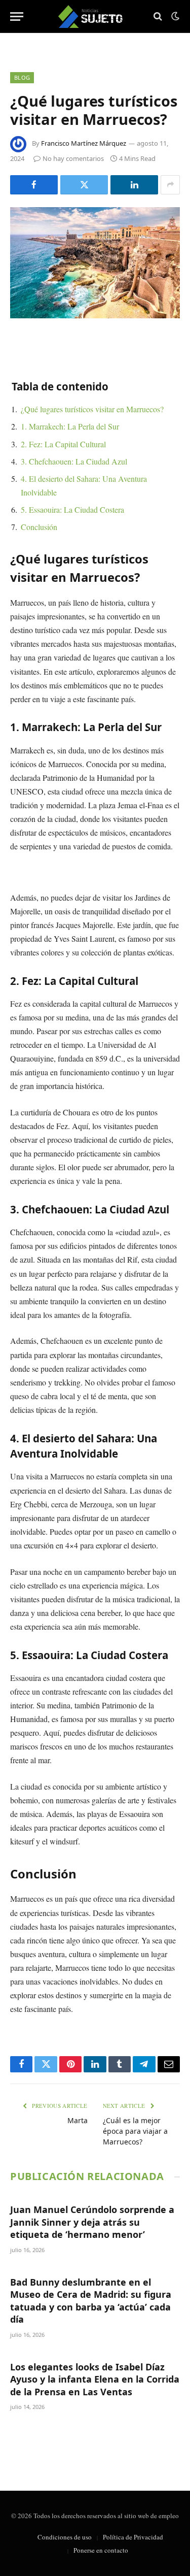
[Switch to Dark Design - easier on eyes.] (174, 16)
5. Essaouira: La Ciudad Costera (72, 509)
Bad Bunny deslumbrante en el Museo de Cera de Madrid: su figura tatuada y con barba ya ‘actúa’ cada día (91, 2301)
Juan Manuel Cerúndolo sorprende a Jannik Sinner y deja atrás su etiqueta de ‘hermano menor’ (92, 2222)
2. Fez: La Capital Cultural (63, 444)
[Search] (158, 16)
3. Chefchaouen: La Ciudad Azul (74, 461)
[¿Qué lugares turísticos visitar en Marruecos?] (95, 263)
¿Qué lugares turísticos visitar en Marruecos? (92, 409)
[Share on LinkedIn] (134, 185)
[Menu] (17, 16)
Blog (22, 77)
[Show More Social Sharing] (170, 185)
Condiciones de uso (65, 2537)
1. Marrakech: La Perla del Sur (70, 426)
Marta (78, 2120)
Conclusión (39, 527)
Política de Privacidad (133, 2537)
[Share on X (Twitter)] (84, 185)
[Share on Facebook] (34, 185)
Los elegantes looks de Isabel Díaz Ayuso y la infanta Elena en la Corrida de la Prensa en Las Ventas (95, 2379)
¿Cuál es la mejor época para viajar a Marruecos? (135, 2131)
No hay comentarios (73, 158)
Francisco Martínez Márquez (84, 143)
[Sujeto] (95, 16)
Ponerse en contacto (101, 2550)
